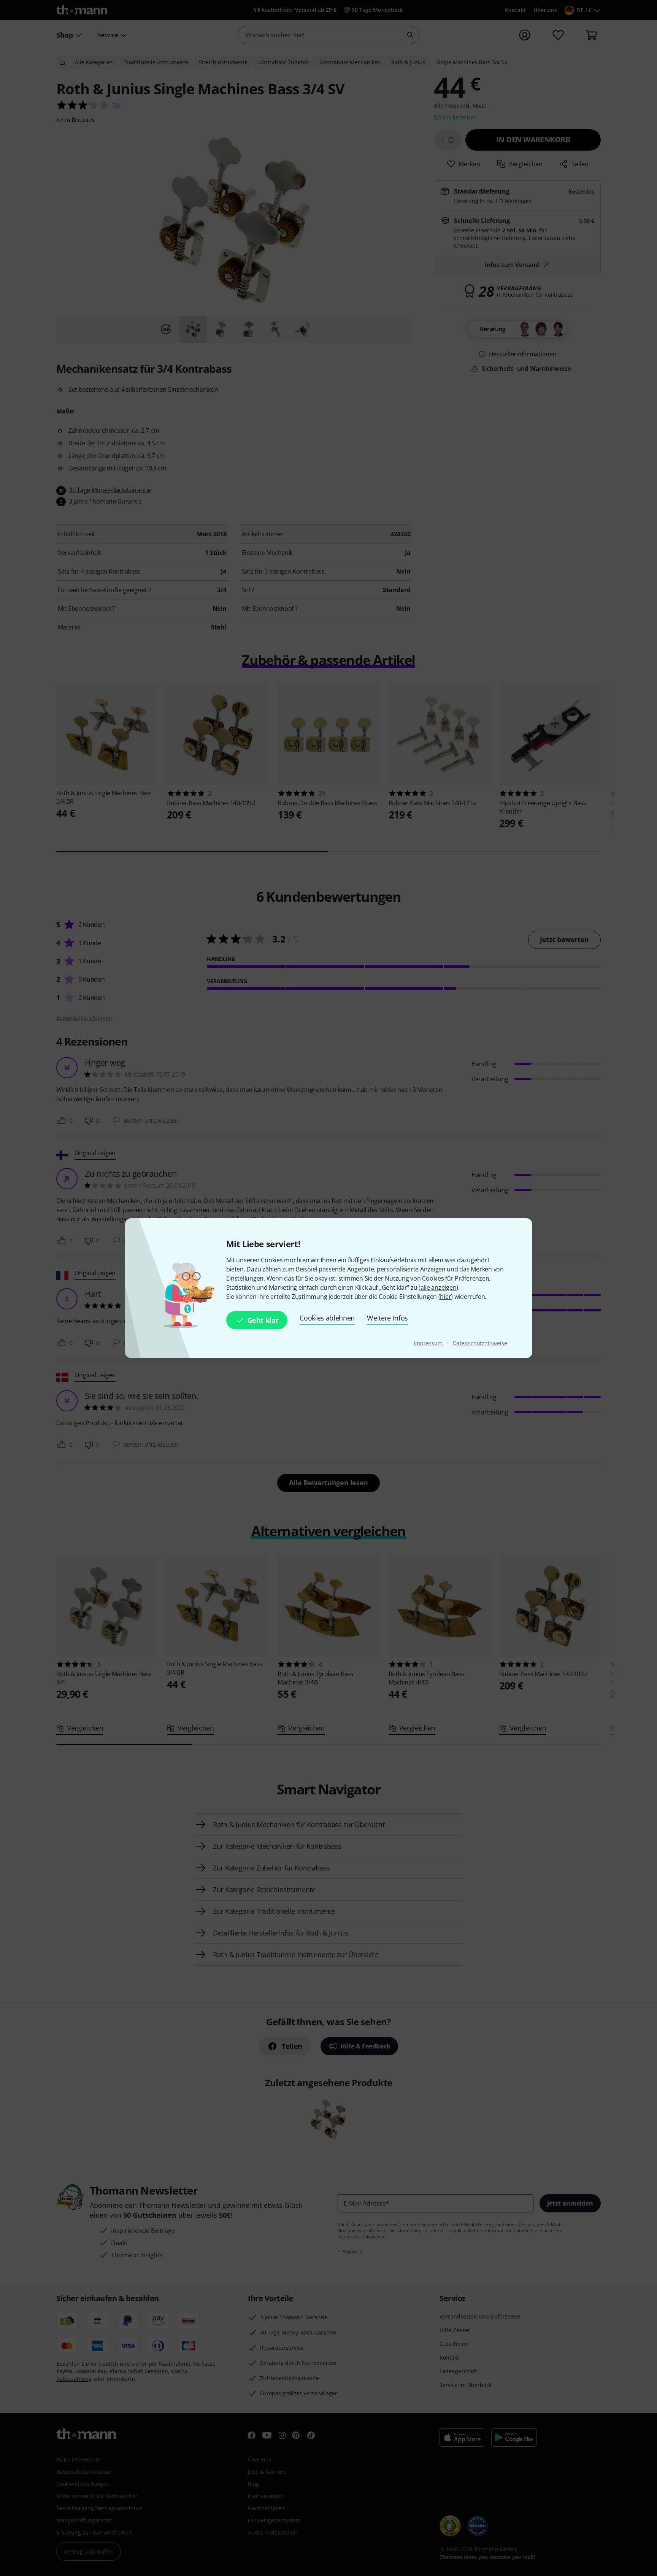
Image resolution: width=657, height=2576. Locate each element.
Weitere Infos (387, 1318)
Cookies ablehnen (327, 1318)
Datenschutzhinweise (480, 1343)
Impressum (429, 1343)
